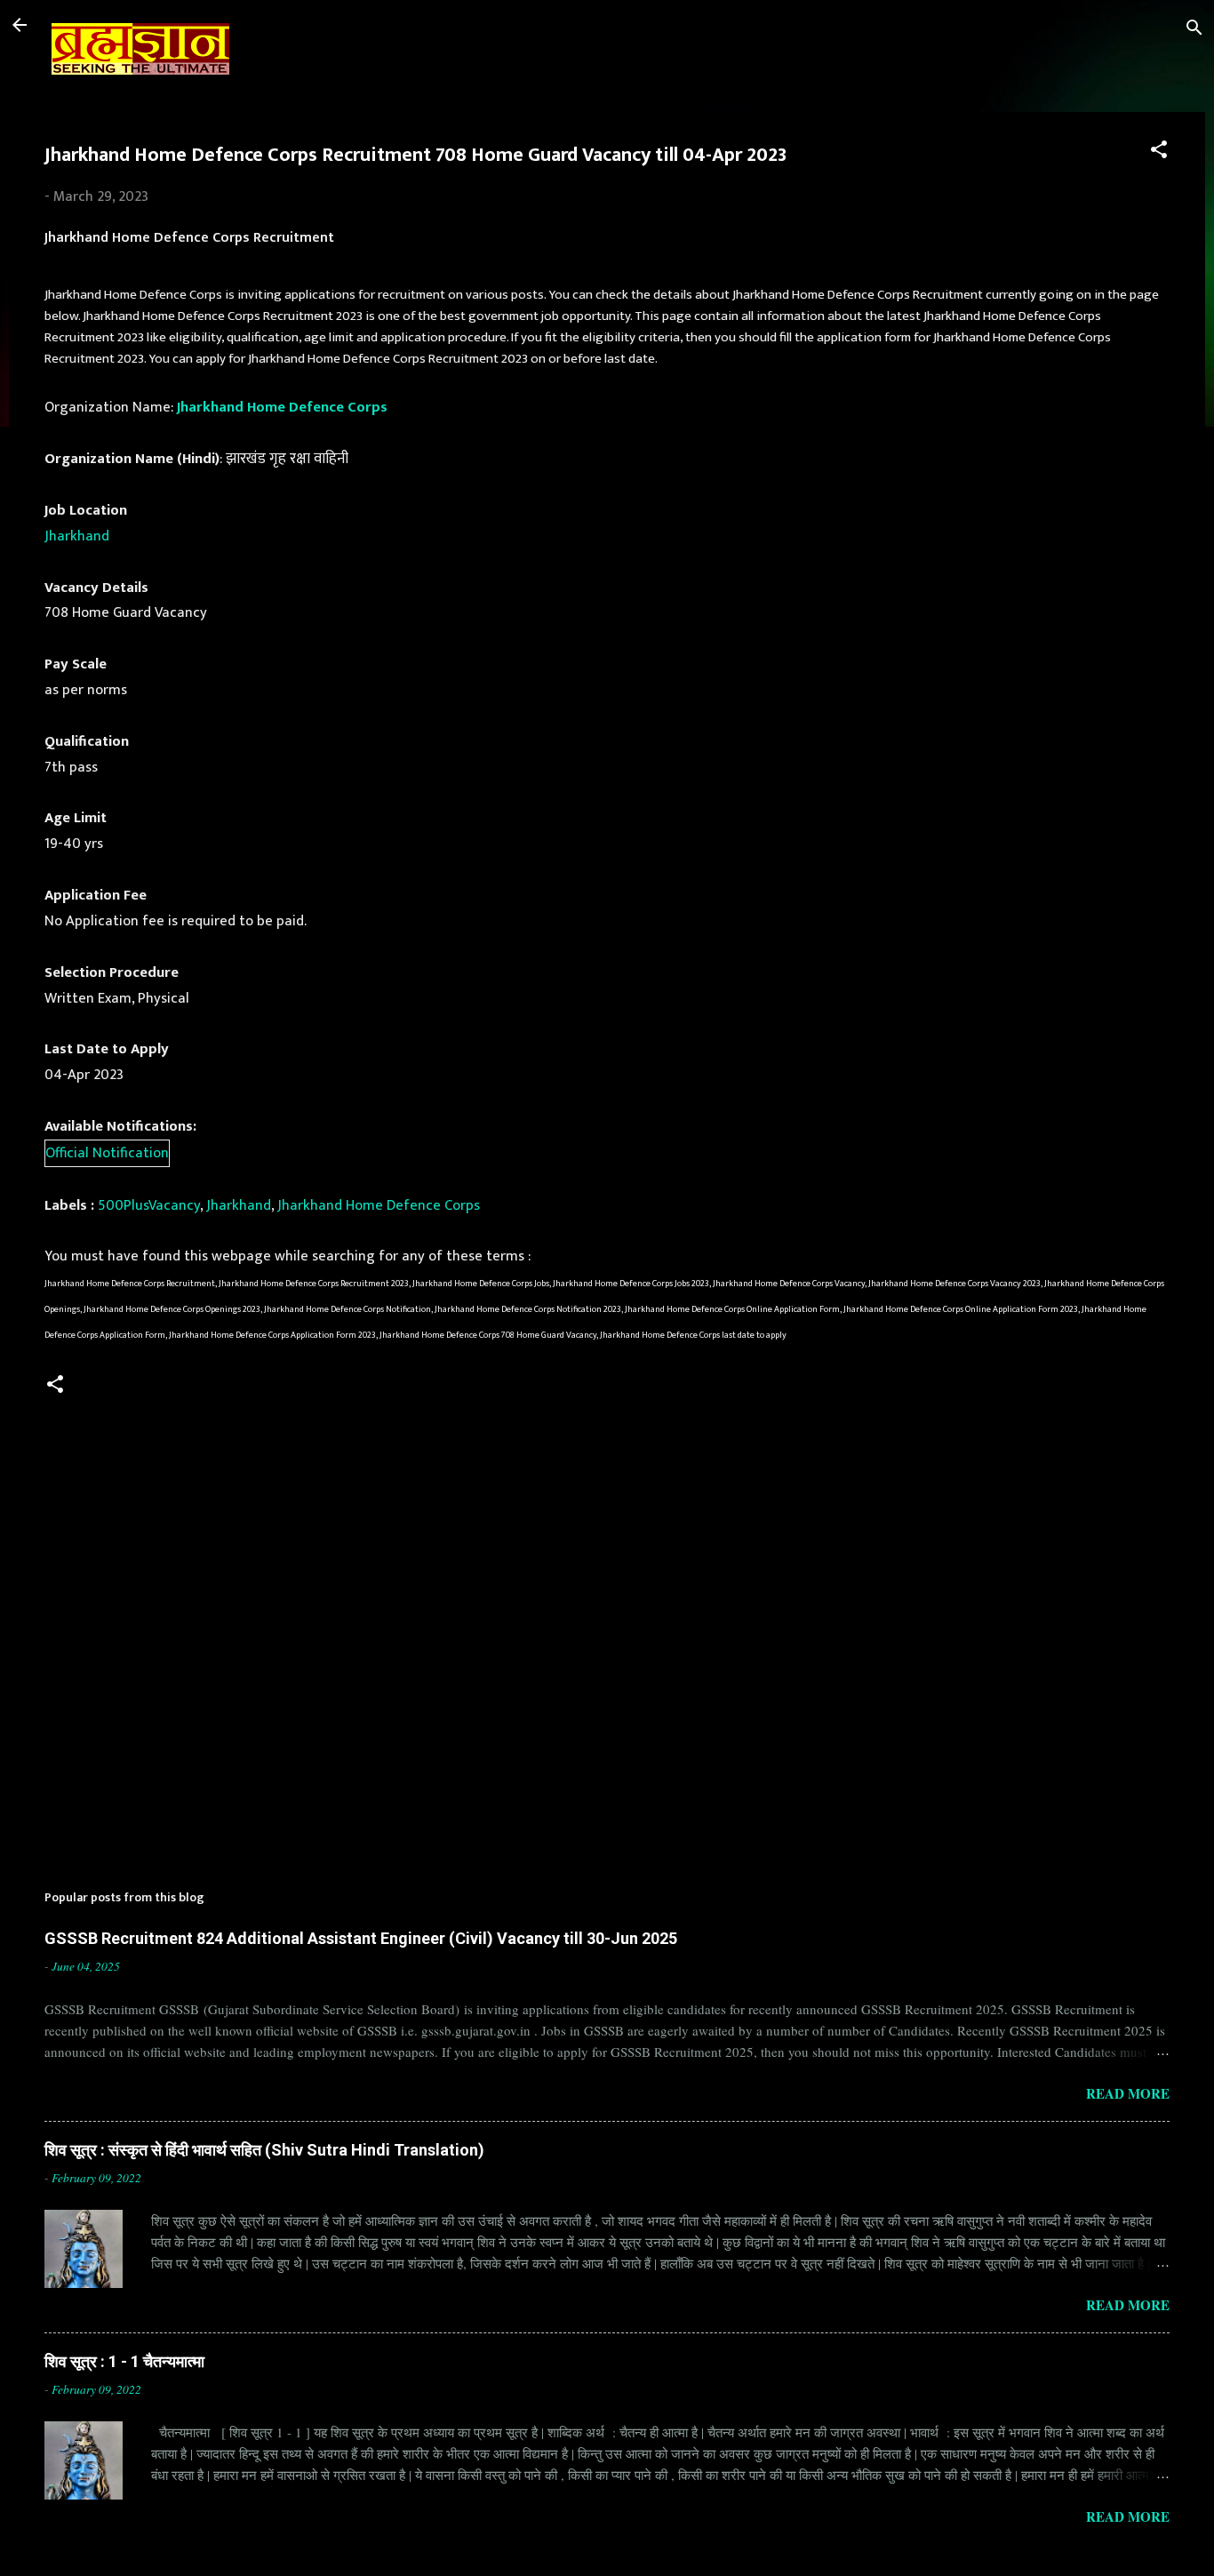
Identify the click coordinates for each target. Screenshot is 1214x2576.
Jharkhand (77, 536)
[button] (1159, 152)
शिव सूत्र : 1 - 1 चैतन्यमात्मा (124, 2361)
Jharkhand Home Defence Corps (282, 407)
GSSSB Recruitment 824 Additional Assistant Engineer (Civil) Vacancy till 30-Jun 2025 (361, 1938)
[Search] (1194, 31)
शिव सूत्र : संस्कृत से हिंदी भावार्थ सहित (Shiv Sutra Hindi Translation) (264, 2150)
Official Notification (107, 1153)
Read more (1128, 2093)
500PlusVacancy (149, 1205)
